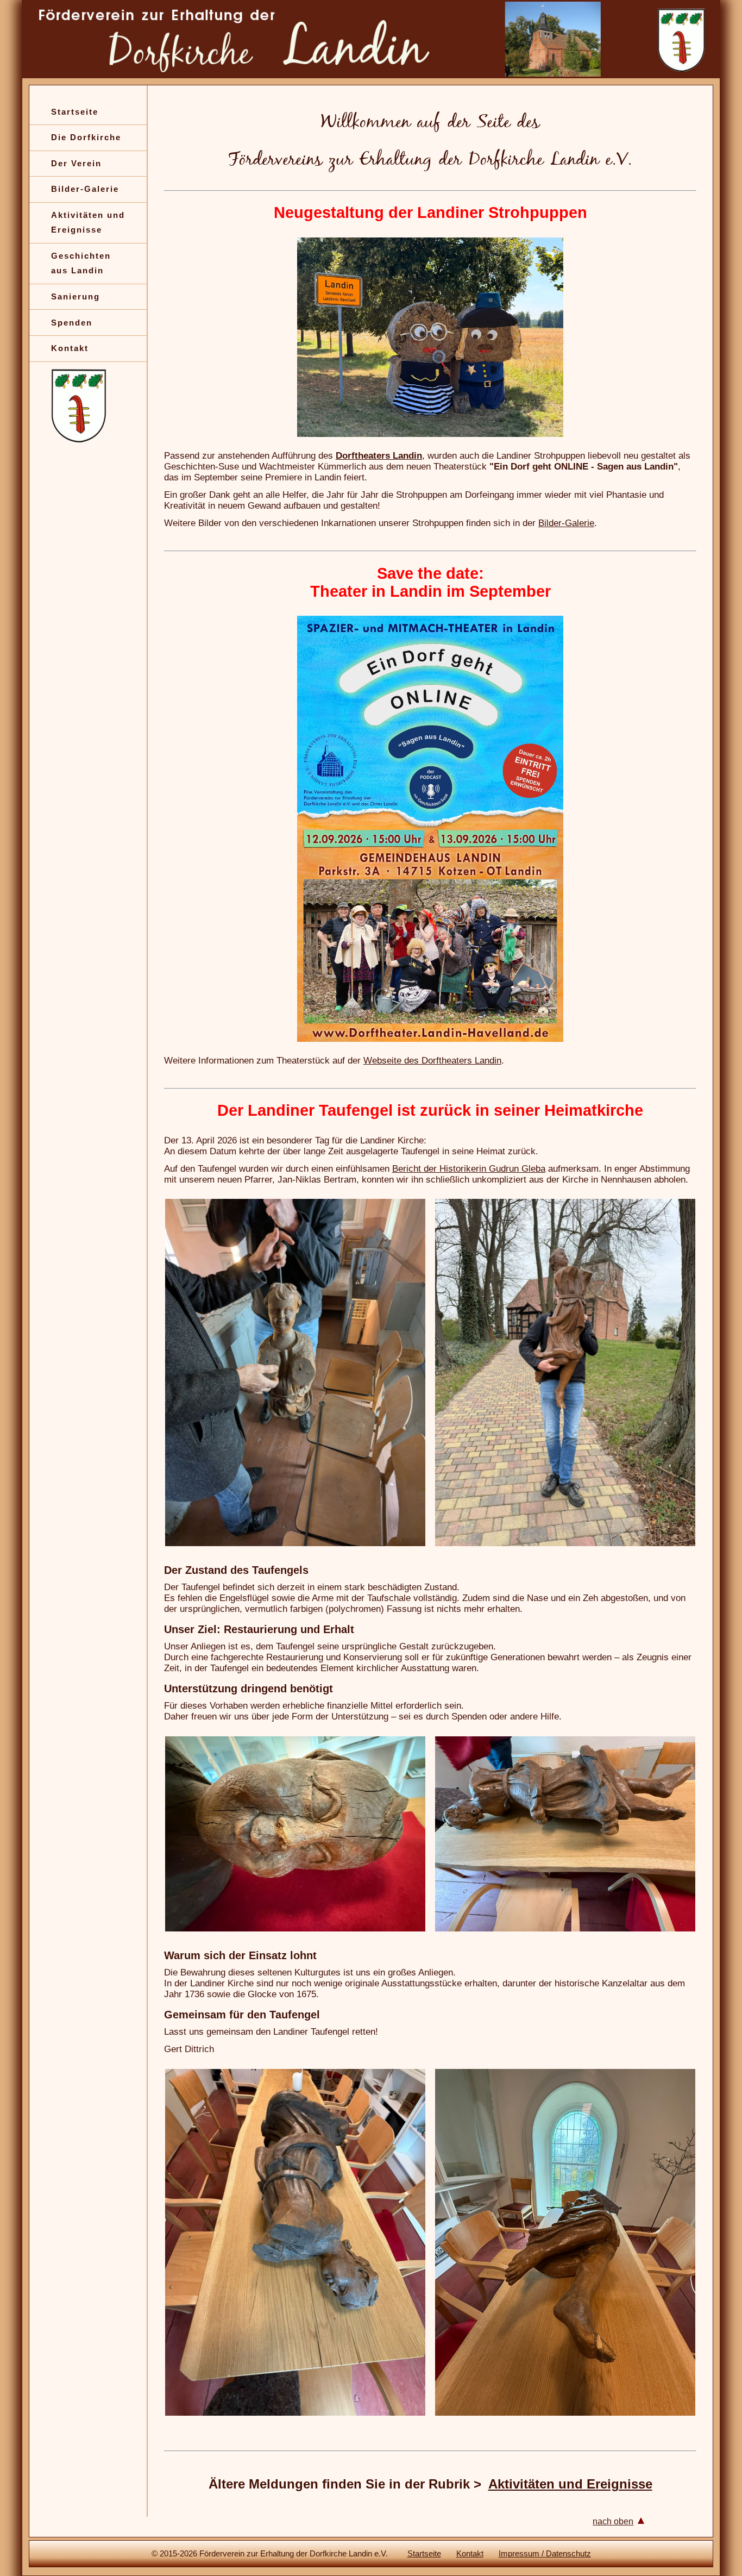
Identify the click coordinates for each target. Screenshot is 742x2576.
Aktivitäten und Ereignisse (570, 2484)
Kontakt (70, 348)
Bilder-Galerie (85, 189)
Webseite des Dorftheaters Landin (432, 1061)
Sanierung (76, 296)
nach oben (613, 2521)
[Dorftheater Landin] (430, 1039)
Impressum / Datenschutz (545, 2553)
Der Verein (76, 163)
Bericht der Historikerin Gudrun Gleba (469, 1169)
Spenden (72, 323)
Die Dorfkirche (86, 137)
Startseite (75, 112)
